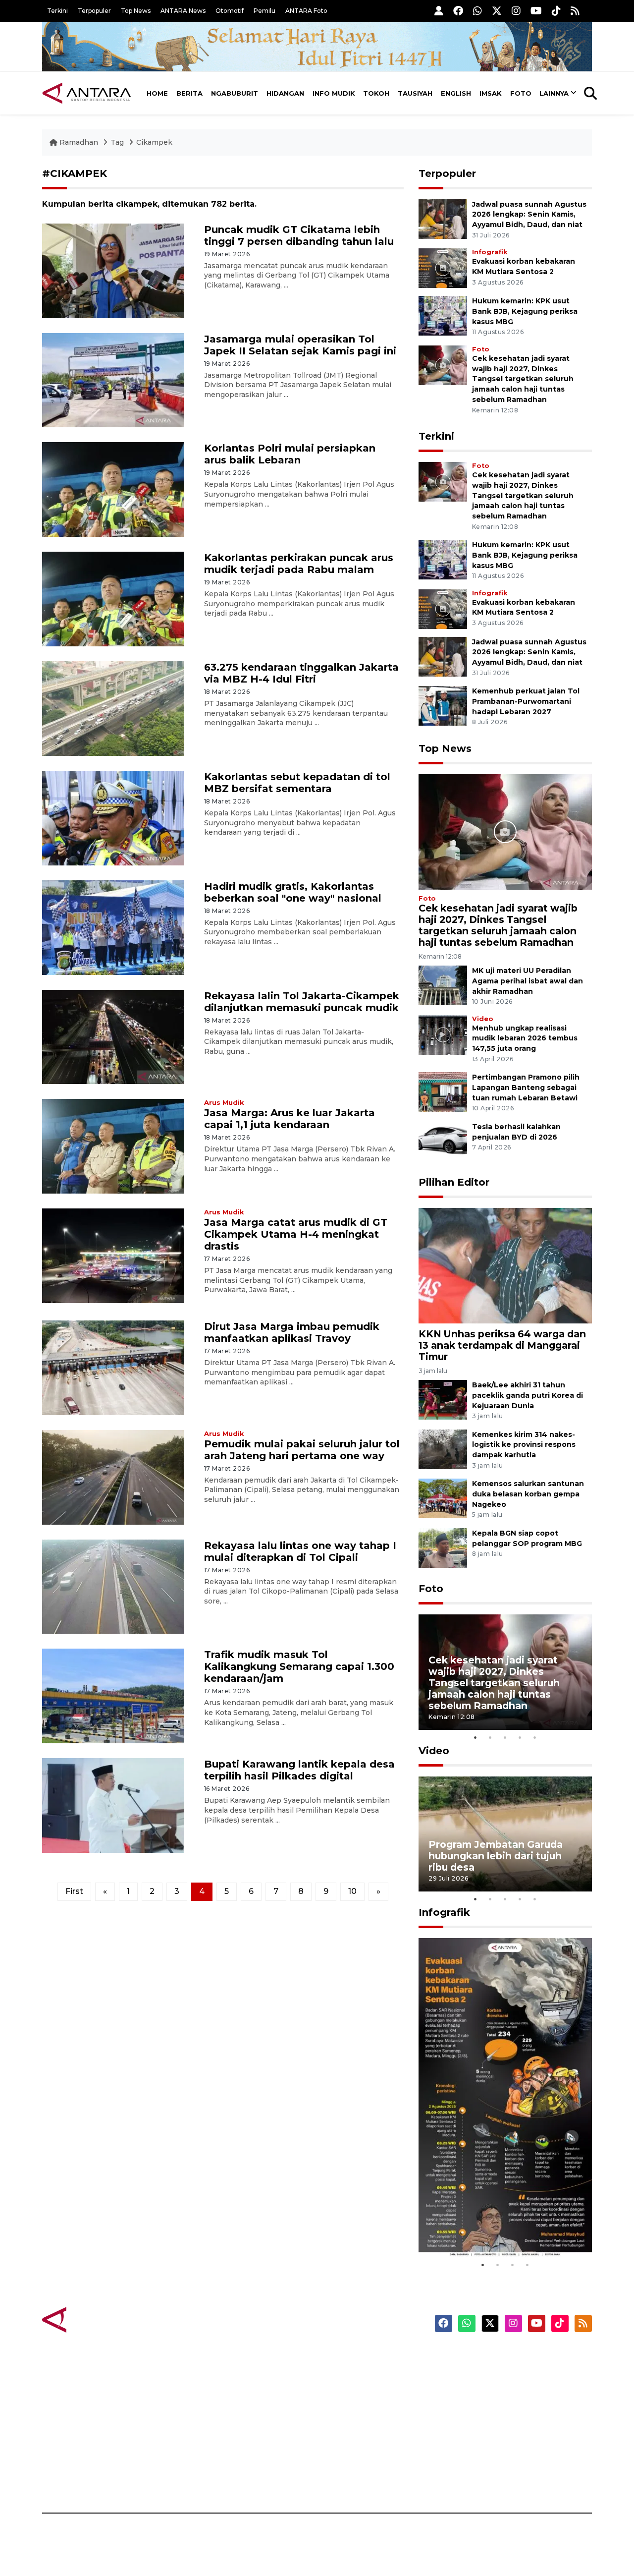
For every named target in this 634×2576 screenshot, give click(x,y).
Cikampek (154, 142)
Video (483, 1019)
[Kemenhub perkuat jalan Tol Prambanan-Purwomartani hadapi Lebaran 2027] (443, 705)
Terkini (57, 11)
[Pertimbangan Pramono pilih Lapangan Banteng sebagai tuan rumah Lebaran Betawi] (443, 1092)
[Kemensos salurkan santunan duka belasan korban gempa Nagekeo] (443, 1498)
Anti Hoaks (345, 2374)
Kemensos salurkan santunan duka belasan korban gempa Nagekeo (528, 1494)
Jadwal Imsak (208, 2478)
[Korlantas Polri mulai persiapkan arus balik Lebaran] (113, 489)
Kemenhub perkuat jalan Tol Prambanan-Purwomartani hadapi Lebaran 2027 (526, 701)
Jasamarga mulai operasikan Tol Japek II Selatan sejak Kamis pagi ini (300, 345)
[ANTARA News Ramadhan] (97, 2319)
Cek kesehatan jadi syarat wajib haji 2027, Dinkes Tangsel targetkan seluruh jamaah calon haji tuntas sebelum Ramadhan (523, 379)
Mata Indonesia (353, 2409)
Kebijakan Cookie (499, 2426)
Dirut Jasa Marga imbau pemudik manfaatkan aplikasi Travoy (292, 1332)
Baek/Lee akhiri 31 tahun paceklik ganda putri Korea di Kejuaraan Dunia (528, 1395)
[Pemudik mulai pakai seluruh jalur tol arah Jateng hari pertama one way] (113, 1476)
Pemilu (264, 11)
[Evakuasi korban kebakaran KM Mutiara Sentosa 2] (443, 267)
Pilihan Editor (454, 1182)
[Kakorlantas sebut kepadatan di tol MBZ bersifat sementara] (113, 818)
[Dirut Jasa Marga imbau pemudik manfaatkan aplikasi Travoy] (113, 1367)
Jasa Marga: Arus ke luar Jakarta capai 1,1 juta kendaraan (290, 1119)
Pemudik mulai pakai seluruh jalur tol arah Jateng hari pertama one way (302, 1450)
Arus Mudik (224, 1103)
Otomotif (230, 11)
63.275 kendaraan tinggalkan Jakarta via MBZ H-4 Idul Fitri (301, 673)
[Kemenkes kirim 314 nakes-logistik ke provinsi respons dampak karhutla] (443, 1449)
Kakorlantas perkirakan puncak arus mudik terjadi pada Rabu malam (299, 564)
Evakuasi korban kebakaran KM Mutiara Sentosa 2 (497, 2227)
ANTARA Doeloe (355, 2426)
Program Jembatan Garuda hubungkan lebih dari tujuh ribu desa (496, 1856)
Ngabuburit (235, 93)
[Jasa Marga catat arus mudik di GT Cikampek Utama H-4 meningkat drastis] (113, 1255)
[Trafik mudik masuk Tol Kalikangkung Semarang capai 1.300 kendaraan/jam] (113, 1695)
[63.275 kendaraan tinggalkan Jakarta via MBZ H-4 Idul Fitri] (113, 708)
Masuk (478, 2374)
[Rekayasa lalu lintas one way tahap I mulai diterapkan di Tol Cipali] (113, 1586)
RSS (473, 2478)
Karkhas (340, 2357)
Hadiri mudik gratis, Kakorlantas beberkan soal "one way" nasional (293, 892)
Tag (117, 142)
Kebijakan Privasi (497, 2409)
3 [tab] (505, 1737)
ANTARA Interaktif (359, 2392)
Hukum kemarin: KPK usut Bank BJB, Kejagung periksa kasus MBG (525, 311)
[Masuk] (439, 11)
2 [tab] (490, 1737)
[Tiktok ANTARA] (556, 11)
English (456, 93)
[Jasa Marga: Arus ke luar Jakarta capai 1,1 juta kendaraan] (113, 1146)
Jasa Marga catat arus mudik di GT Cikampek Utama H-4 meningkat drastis (296, 1234)
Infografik (490, 252)
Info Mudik (334, 93)
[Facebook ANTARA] (458, 11)
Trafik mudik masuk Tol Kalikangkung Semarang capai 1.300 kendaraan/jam (299, 1666)
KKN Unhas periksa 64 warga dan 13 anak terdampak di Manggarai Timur (502, 1345)
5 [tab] (535, 1737)
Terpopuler (94, 11)
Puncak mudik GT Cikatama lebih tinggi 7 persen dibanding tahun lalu (299, 235)
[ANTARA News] (87, 93)
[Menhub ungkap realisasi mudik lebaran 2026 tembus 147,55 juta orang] (443, 1034)
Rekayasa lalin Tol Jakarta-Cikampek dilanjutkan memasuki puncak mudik (302, 1002)
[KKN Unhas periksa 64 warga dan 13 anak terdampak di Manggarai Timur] (505, 1265)
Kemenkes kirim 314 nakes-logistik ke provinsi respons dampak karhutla (524, 1445)
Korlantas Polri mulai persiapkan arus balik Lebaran (290, 454)
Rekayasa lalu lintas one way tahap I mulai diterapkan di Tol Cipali (300, 1551)
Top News (136, 11)
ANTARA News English (508, 2357)
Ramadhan (79, 142)
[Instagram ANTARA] (516, 11)
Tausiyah (415, 93)
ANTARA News (183, 11)
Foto (521, 93)
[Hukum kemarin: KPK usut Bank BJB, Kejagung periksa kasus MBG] (443, 315)
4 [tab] (520, 1737)
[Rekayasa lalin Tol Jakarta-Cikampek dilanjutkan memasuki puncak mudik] (113, 1036)
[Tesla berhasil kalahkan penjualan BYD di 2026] (443, 1141)
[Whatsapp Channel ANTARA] (477, 11)
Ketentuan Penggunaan (511, 2392)
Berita (189, 93)
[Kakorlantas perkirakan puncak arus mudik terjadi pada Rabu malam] (113, 599)
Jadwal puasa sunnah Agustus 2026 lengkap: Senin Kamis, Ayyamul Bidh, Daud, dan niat (529, 215)
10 (352, 1891)
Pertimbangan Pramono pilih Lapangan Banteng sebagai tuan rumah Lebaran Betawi (526, 1088)
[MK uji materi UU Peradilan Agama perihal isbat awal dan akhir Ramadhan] (443, 985)
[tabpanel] (505, 1672)
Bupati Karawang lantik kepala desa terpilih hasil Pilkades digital (299, 1770)
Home (157, 93)
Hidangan (285, 93)
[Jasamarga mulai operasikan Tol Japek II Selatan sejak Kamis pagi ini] (113, 379)
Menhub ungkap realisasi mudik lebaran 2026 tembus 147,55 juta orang (525, 1038)
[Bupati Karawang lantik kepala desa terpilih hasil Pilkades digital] (113, 1805)
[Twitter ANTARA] (497, 11)
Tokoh (376, 93)
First (74, 1891)
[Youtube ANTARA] (536, 11)
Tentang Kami (492, 2444)
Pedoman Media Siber (507, 2461)
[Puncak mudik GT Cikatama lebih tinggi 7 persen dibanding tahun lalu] (113, 270)
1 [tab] (475, 1737)
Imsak (491, 93)
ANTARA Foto (306, 11)
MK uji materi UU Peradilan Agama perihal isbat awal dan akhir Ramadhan (528, 981)
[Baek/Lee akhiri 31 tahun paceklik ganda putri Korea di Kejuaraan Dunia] (443, 1399)
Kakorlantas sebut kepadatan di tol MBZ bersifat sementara (297, 783)
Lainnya (554, 93)
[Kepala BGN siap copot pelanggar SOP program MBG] (443, 1547)
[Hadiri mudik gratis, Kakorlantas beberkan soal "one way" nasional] (113, 927)
